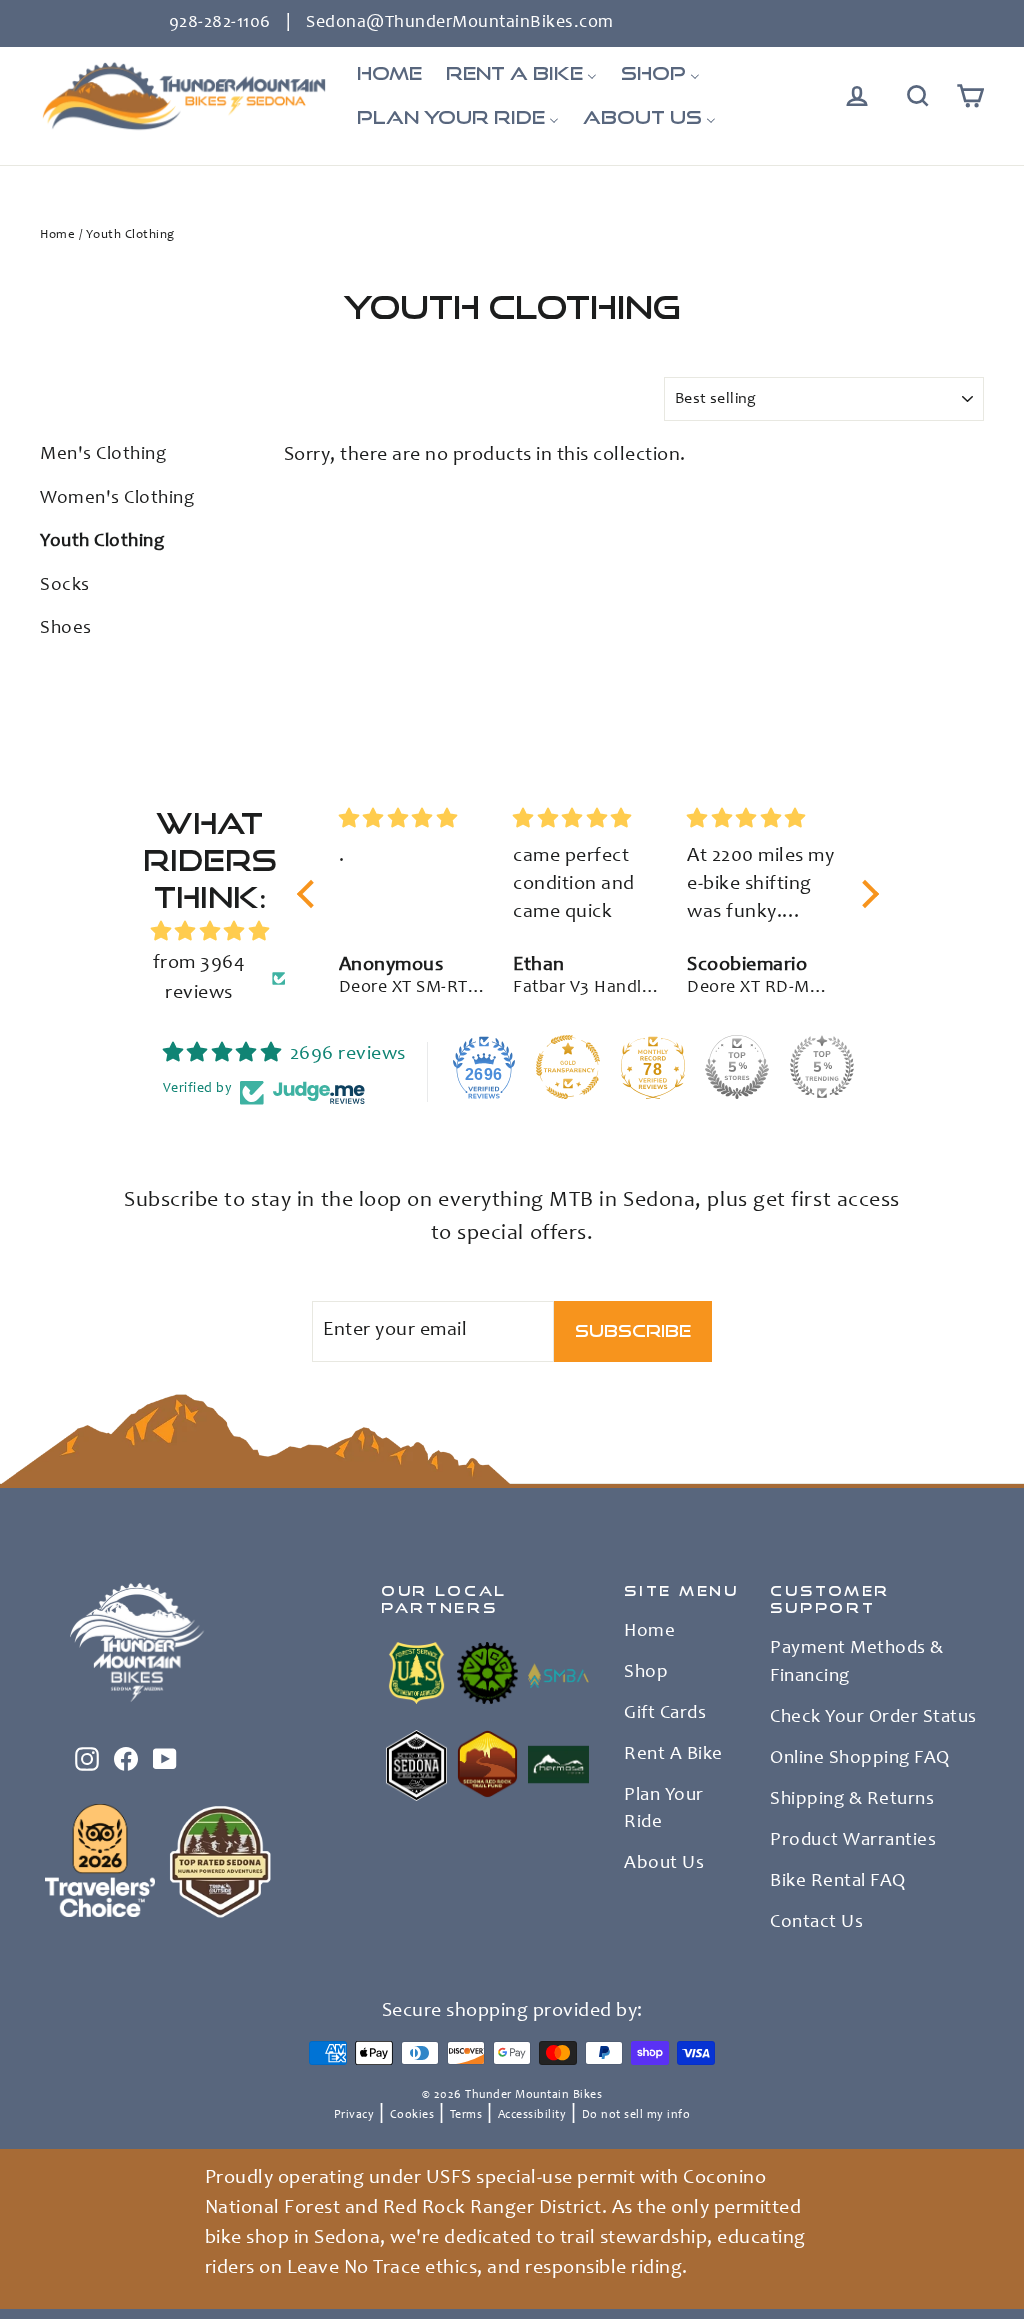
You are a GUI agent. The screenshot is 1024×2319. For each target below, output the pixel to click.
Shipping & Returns (852, 1800)
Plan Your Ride (664, 1810)
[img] (209, 932)
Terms (466, 2115)
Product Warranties (853, 1841)
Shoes (66, 628)
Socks (65, 585)
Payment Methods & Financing (857, 1663)
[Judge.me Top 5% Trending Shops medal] (822, 1067)
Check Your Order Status (873, 1718)
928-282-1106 (220, 23)
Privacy (354, 2115)
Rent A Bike (673, 1755)
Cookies (412, 2115)
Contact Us (816, 1923)
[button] (311, 893)
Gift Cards (665, 1714)
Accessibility (532, 2115)
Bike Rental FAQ (838, 1882)
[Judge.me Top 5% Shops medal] (737, 1067)
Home (57, 235)
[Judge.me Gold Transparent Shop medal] (568, 1067)
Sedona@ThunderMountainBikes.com (460, 23)
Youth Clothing (102, 541)
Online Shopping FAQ (860, 1759)
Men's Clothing (103, 454)
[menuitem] (389, 74)
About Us (664, 1864)
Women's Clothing (117, 498)
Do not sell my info (636, 2115)
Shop (646, 1673)
